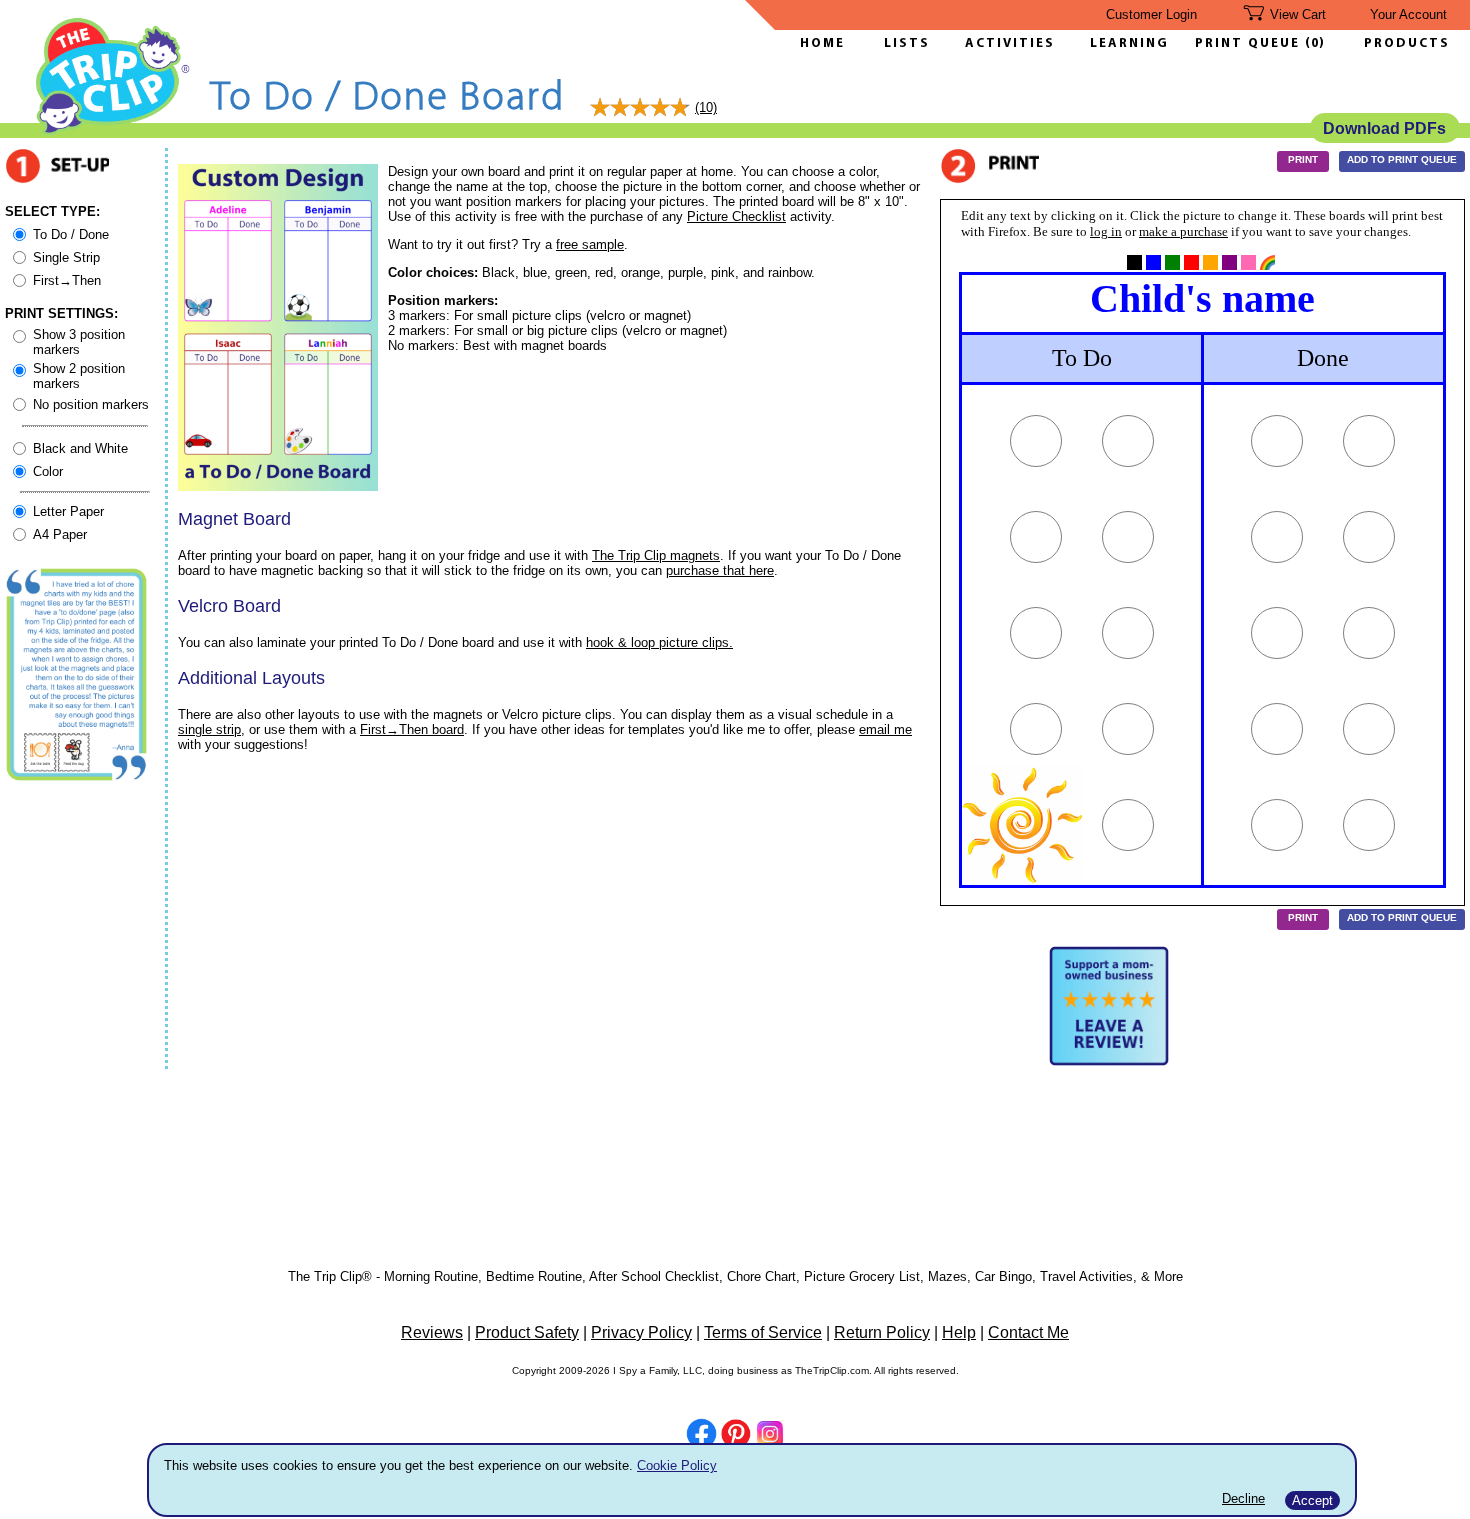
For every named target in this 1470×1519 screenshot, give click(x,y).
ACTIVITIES (1010, 43)
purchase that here (720, 570)
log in (1106, 231)
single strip (209, 729)
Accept (1312, 1500)
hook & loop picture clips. (659, 642)
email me (885, 729)
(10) (706, 107)
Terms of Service (763, 1332)
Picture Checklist (736, 216)
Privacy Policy (641, 1332)
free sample (590, 244)
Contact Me (1028, 1332)
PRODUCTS (1407, 43)
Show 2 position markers (79, 376)
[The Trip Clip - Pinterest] (736, 1436)
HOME (822, 43)
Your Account (1408, 14)
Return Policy (882, 1332)
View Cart (1298, 14)
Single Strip (66, 257)
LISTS (907, 43)
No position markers (91, 404)
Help (959, 1332)
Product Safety (527, 1332)
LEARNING (1124, 43)
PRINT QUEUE (1250, 43)
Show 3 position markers (79, 342)
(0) (1315, 43)
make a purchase (1183, 231)
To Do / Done (71, 234)
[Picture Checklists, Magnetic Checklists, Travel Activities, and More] (113, 131)
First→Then (67, 280)
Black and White (80, 448)
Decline (1243, 1498)
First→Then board (412, 729)
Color (48, 471)
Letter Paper (68, 511)
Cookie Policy (677, 1465)
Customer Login (1151, 14)
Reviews (432, 1332)
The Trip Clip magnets (656, 555)
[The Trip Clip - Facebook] (701, 1435)
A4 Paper (60, 534)
